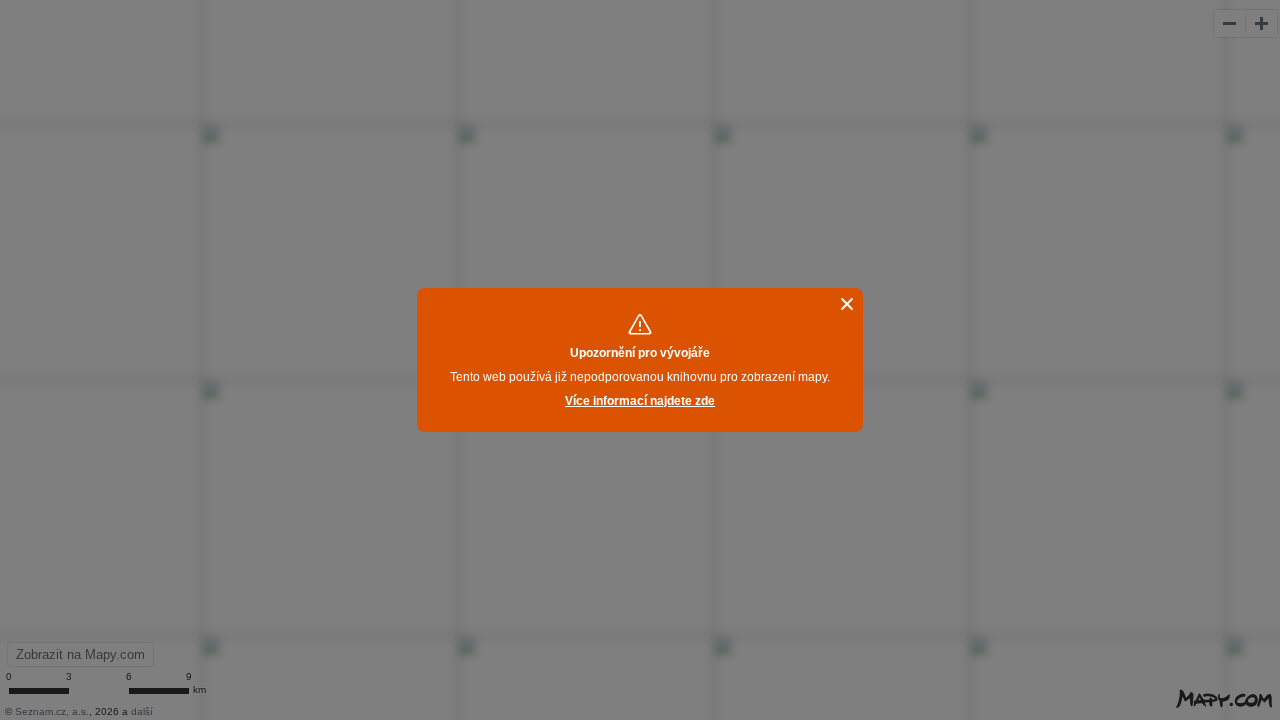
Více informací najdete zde (640, 401)
